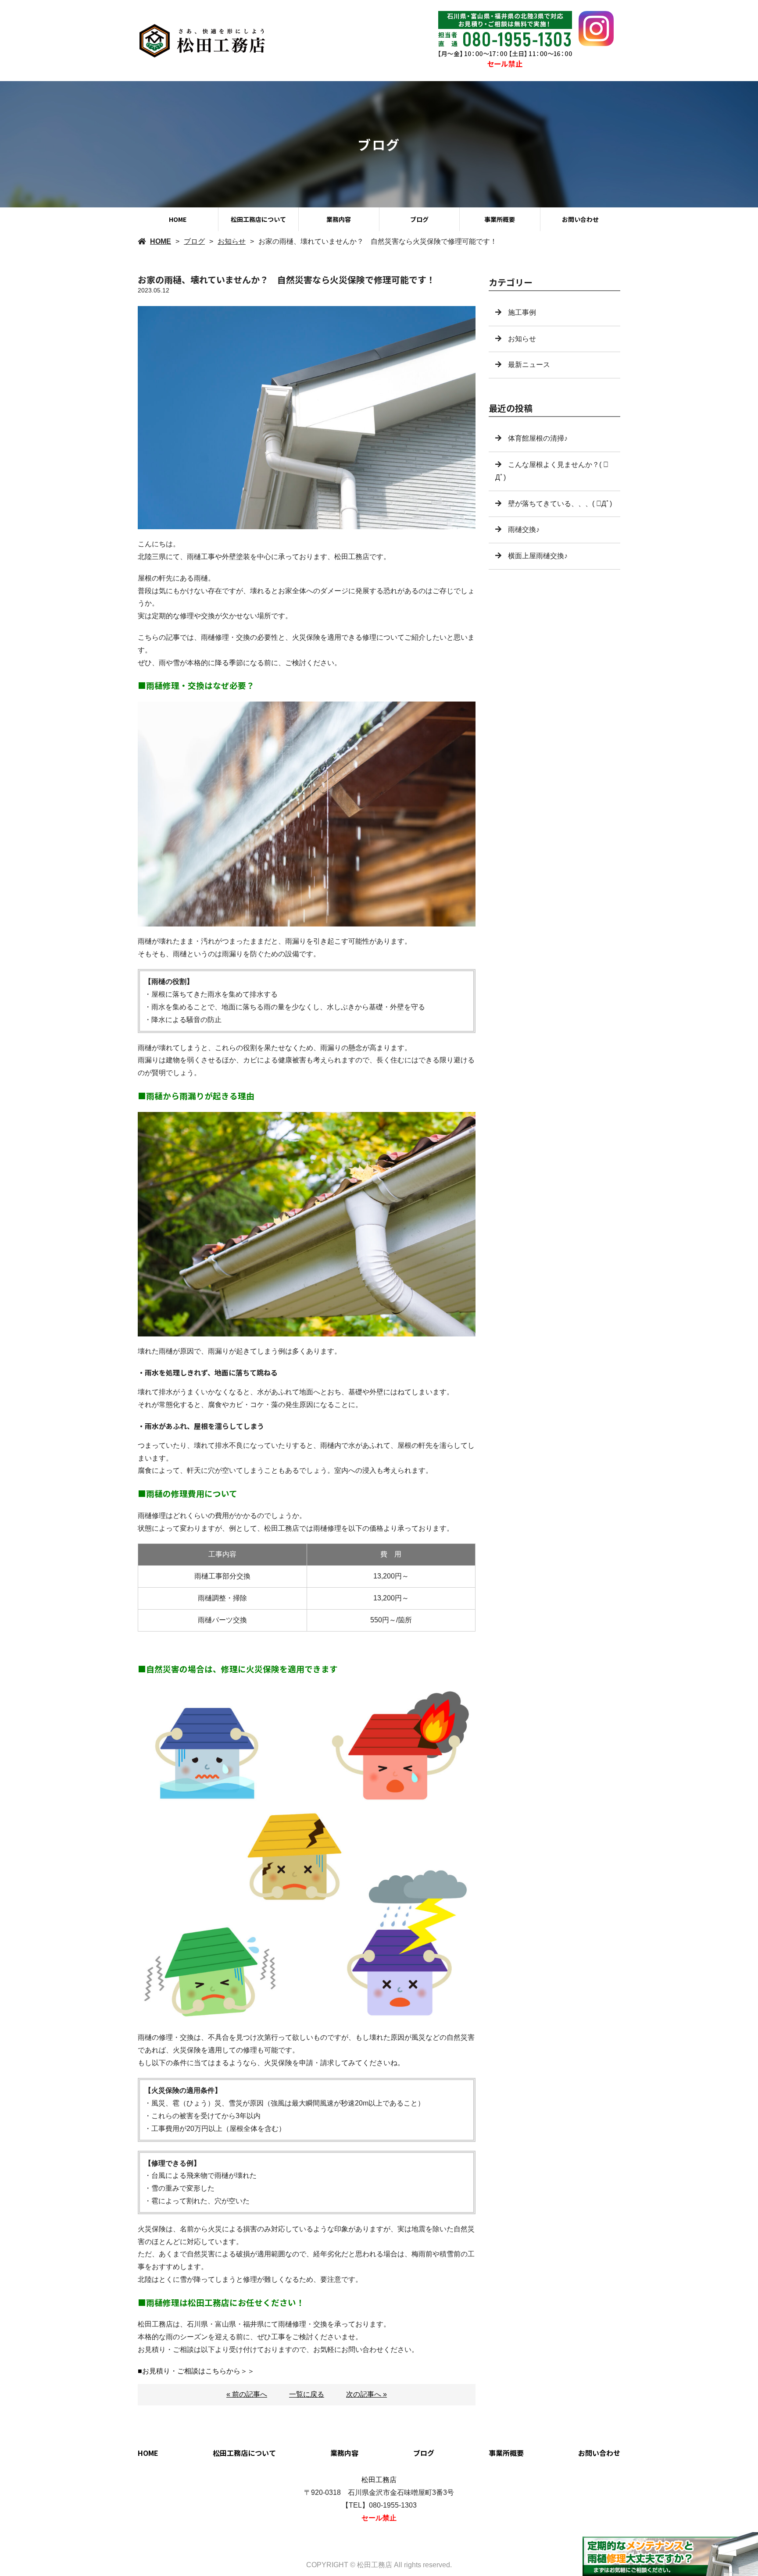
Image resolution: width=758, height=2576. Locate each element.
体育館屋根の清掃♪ (538, 438)
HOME (178, 219)
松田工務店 (379, 2480)
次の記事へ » (366, 2394)
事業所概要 (500, 219)
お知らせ (232, 241)
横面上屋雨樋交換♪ (538, 556)
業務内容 (339, 219)
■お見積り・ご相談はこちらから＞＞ (196, 2371)
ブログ (419, 219)
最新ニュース (529, 365)
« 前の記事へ (247, 2394)
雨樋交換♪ (524, 529)
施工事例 (522, 312)
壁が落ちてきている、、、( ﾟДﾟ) (560, 504)
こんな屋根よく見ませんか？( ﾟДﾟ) (552, 471)
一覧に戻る (307, 2394)
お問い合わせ (580, 219)
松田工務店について (258, 219)
